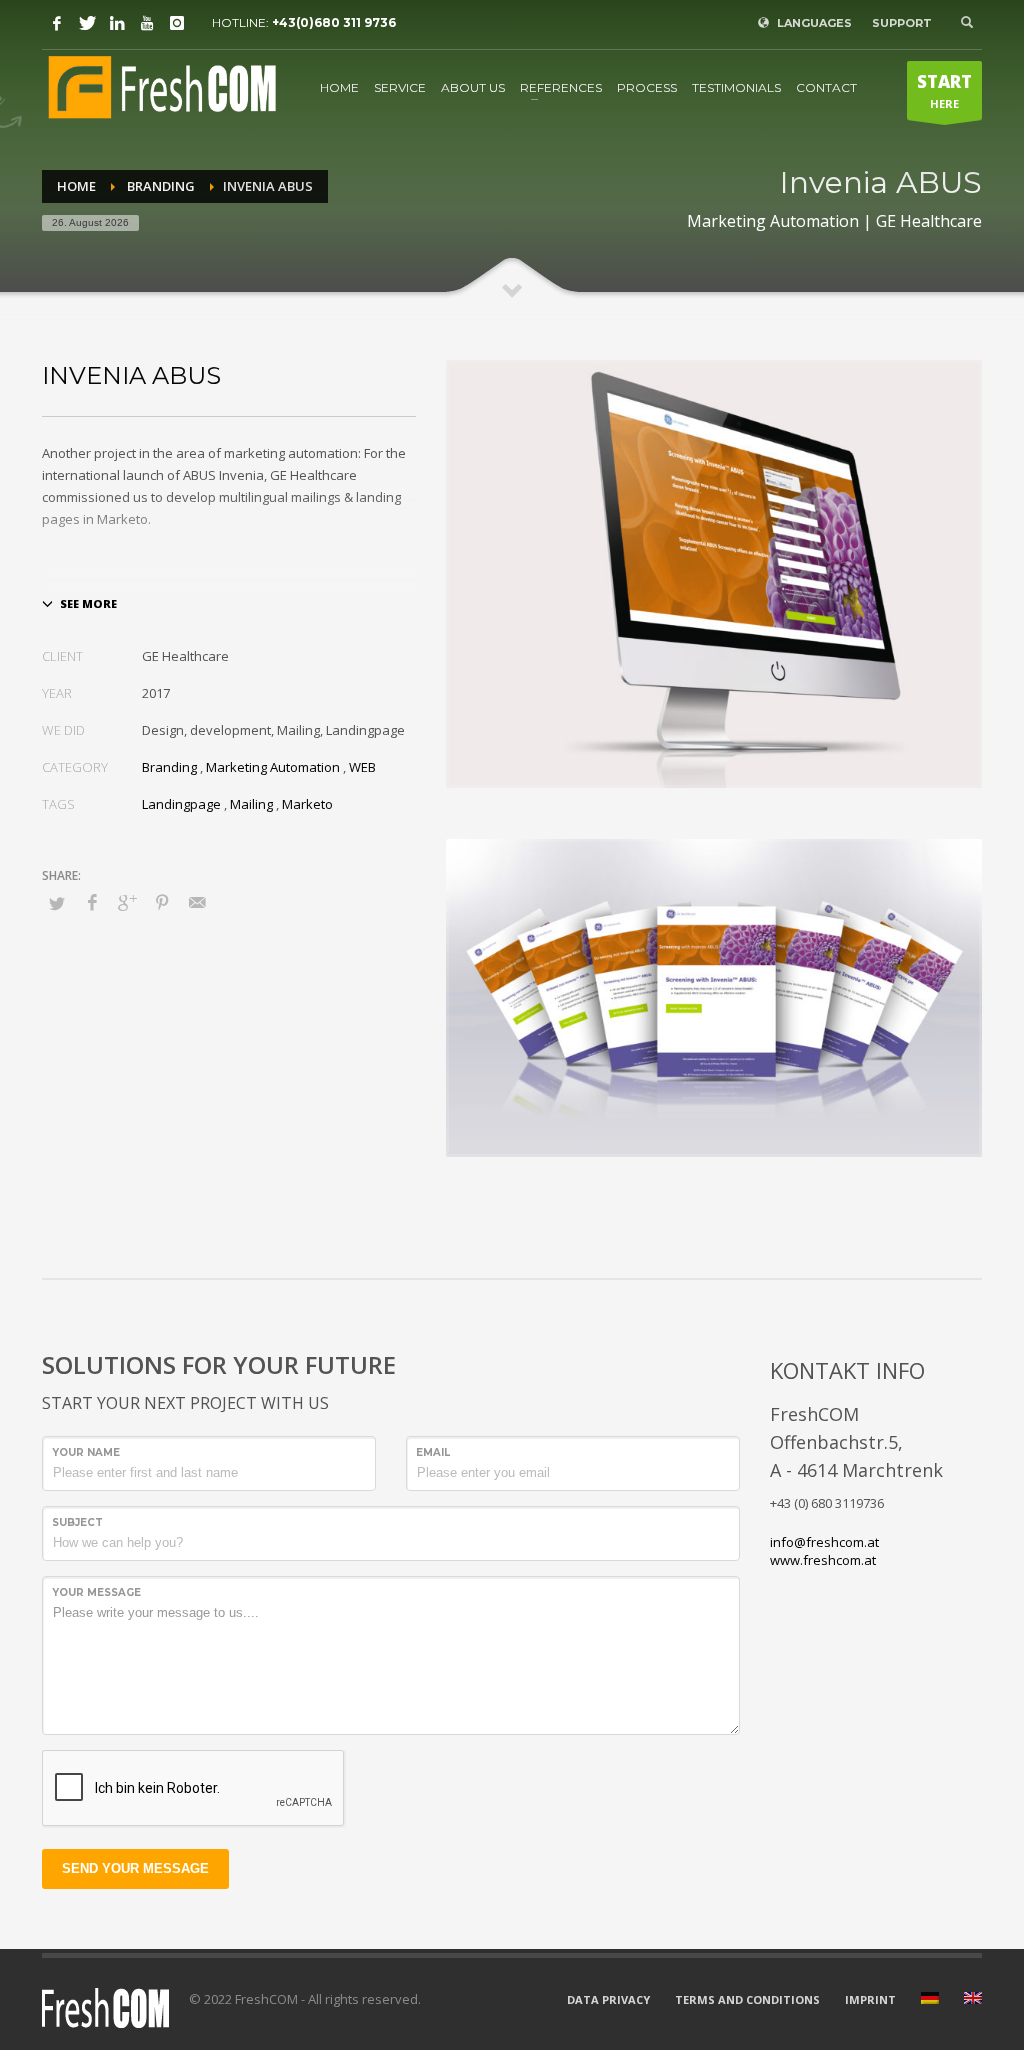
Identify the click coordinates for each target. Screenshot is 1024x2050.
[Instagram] (177, 23)
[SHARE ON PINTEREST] (162, 902)
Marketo (307, 804)
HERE (944, 90)
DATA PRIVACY (608, 1999)
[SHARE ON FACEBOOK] (92, 902)
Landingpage (181, 804)
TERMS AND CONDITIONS (747, 1999)
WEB (362, 767)
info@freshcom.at (824, 1542)
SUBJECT (77, 1522)
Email (433, 1452)
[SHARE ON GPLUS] (127, 902)
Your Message (96, 1592)
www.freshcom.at (823, 1560)
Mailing (251, 804)
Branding (169, 767)
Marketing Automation (273, 767)
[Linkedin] (117, 23)
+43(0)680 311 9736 (334, 22)
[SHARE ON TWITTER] (57, 903)
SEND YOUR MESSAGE (135, 1868)
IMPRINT (870, 1999)
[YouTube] (147, 23)
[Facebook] (57, 23)
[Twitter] (87, 23)
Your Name (86, 1452)
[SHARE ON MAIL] (197, 902)
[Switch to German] (930, 2000)
